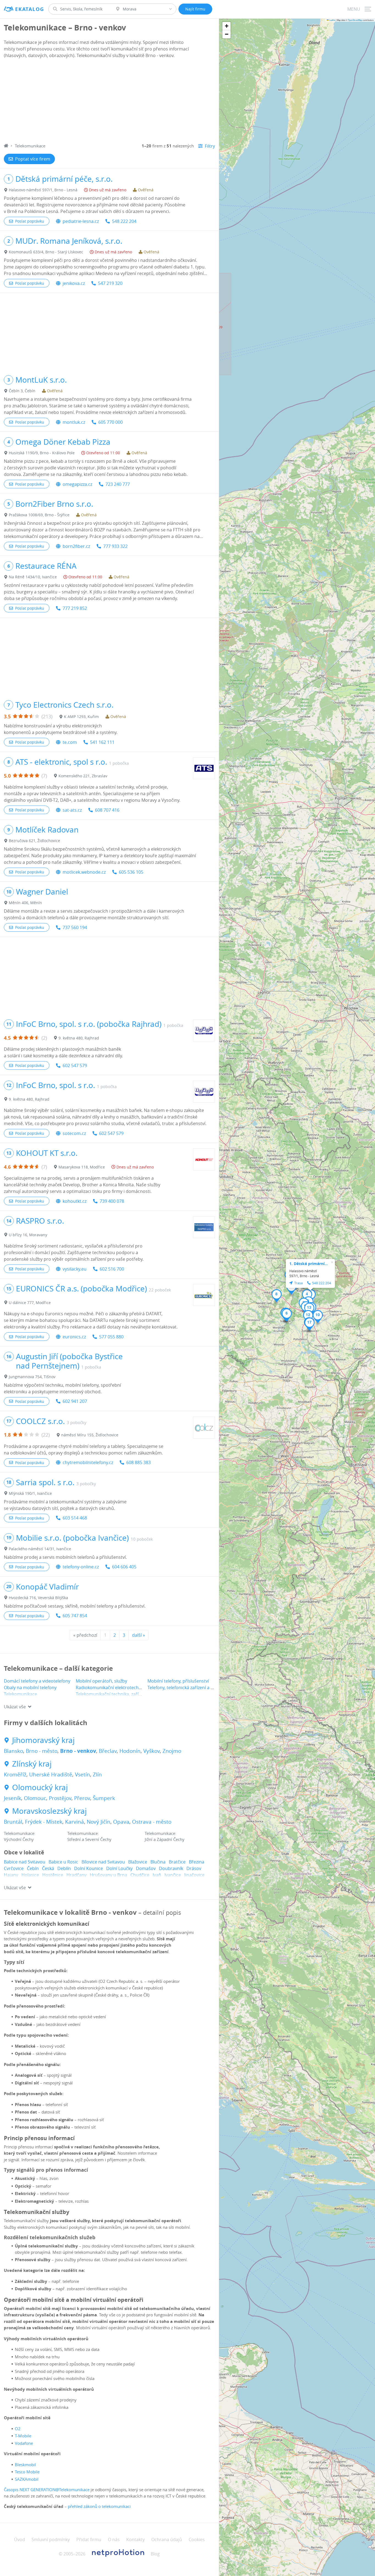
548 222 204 (124, 221)
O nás (114, 2539)
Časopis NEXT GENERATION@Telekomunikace (47, 2490)
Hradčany (76, 1875)
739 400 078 (112, 1201)
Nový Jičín (99, 1822)
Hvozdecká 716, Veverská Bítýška (38, 1598)
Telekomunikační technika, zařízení (111, 1694)
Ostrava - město (152, 1822)
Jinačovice (194, 1875)
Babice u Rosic (63, 1862)
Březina (197, 1862)
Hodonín (130, 1751)
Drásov (194, 1868)
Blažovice (138, 1862)
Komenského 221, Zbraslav (83, 776)
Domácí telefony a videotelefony (37, 1681)
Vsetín (82, 1775)
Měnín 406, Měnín (25, 903)
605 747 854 (75, 1616)
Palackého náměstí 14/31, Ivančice (40, 1549)
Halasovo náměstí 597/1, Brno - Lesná (43, 190)
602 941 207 (75, 1401)
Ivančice (173, 1875)
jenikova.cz (74, 283)
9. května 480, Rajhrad (79, 1038)
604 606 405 (124, 1567)
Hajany (11, 1875)
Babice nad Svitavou (25, 1862)
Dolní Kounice (89, 1868)
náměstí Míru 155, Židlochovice (90, 1435)
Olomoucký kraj (40, 1787)
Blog (155, 2554)
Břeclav (108, 1751)
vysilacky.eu (75, 1269)
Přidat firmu (89, 2539)
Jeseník (12, 1798)
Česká (48, 1868)
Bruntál (13, 1822)
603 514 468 (75, 1518)
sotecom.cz (74, 1133)
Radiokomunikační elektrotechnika (111, 1688)
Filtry (210, 146)
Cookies (197, 2539)
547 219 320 (110, 283)
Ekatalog (30, 9)
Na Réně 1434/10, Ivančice (33, 577)
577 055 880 (111, 1337)
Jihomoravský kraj (43, 1740)
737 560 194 (75, 927)
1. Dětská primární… (309, 1264)
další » (138, 1635)
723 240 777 (118, 484)
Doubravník (171, 1868)
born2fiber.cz (76, 546)
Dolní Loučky (119, 1868)
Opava (121, 1822)
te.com (70, 742)
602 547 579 (75, 1066)
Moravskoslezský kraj (49, 1811)
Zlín (97, 1775)
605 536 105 (131, 872)
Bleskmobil (25, 2465)
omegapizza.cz (77, 484)
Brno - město (42, 1751)
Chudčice (140, 1875)
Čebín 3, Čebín (22, 391)
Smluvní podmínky (51, 2539)
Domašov (146, 1868)
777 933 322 (115, 546)
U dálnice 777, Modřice (30, 1303)
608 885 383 (138, 1462)
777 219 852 (75, 608)
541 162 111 (102, 742)
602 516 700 (112, 1269)
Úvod (19, 2539)
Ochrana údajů (167, 2539)
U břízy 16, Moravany (28, 1235)
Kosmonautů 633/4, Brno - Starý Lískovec (46, 252)
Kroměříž (15, 1775)
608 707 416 (107, 810)
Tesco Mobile (27, 2472)
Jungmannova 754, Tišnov (32, 1377)
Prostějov (60, 1798)
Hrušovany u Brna (108, 1875)
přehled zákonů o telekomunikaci (99, 2506)
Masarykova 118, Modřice (82, 1167)
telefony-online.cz (81, 1567)
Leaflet (332, 20)
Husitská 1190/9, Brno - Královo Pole (42, 453)
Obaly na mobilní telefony (30, 1688)
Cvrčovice (14, 1868)
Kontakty (135, 2539)
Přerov (82, 1798)
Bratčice (177, 1862)
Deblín (64, 1868)
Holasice (30, 1875)
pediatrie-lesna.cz (81, 221)
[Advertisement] (109, 102)
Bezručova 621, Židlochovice (34, 841)
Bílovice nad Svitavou (103, 1862)
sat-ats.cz (72, 810)
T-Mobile (23, 2436)
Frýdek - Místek (44, 1822)
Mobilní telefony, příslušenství (178, 1681)
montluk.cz (74, 422)
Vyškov (152, 1751)
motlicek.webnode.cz (84, 872)
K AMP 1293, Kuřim (81, 717)
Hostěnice (53, 1875)
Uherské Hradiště (51, 1775)
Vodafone (24, 2443)
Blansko (13, 1751)
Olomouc (35, 1798)
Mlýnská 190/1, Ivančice (30, 1493)
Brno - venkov (78, 1751)
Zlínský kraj (32, 1764)
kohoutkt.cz (75, 1201)
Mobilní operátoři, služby (101, 1681)
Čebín (33, 1868)
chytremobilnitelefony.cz (88, 1462)
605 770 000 (110, 422)
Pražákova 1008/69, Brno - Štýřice (39, 515)
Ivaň (157, 1875)
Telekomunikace (20, 1694)
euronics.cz (74, 1337)
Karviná (75, 1822)
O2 (18, 2429)
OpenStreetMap (355, 20)
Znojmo (172, 1751)
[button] (307, 1296)
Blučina (158, 1862)
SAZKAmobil (27, 2479)
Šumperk (104, 1798)
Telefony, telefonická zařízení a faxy (183, 1688)
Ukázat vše (15, 1707)
